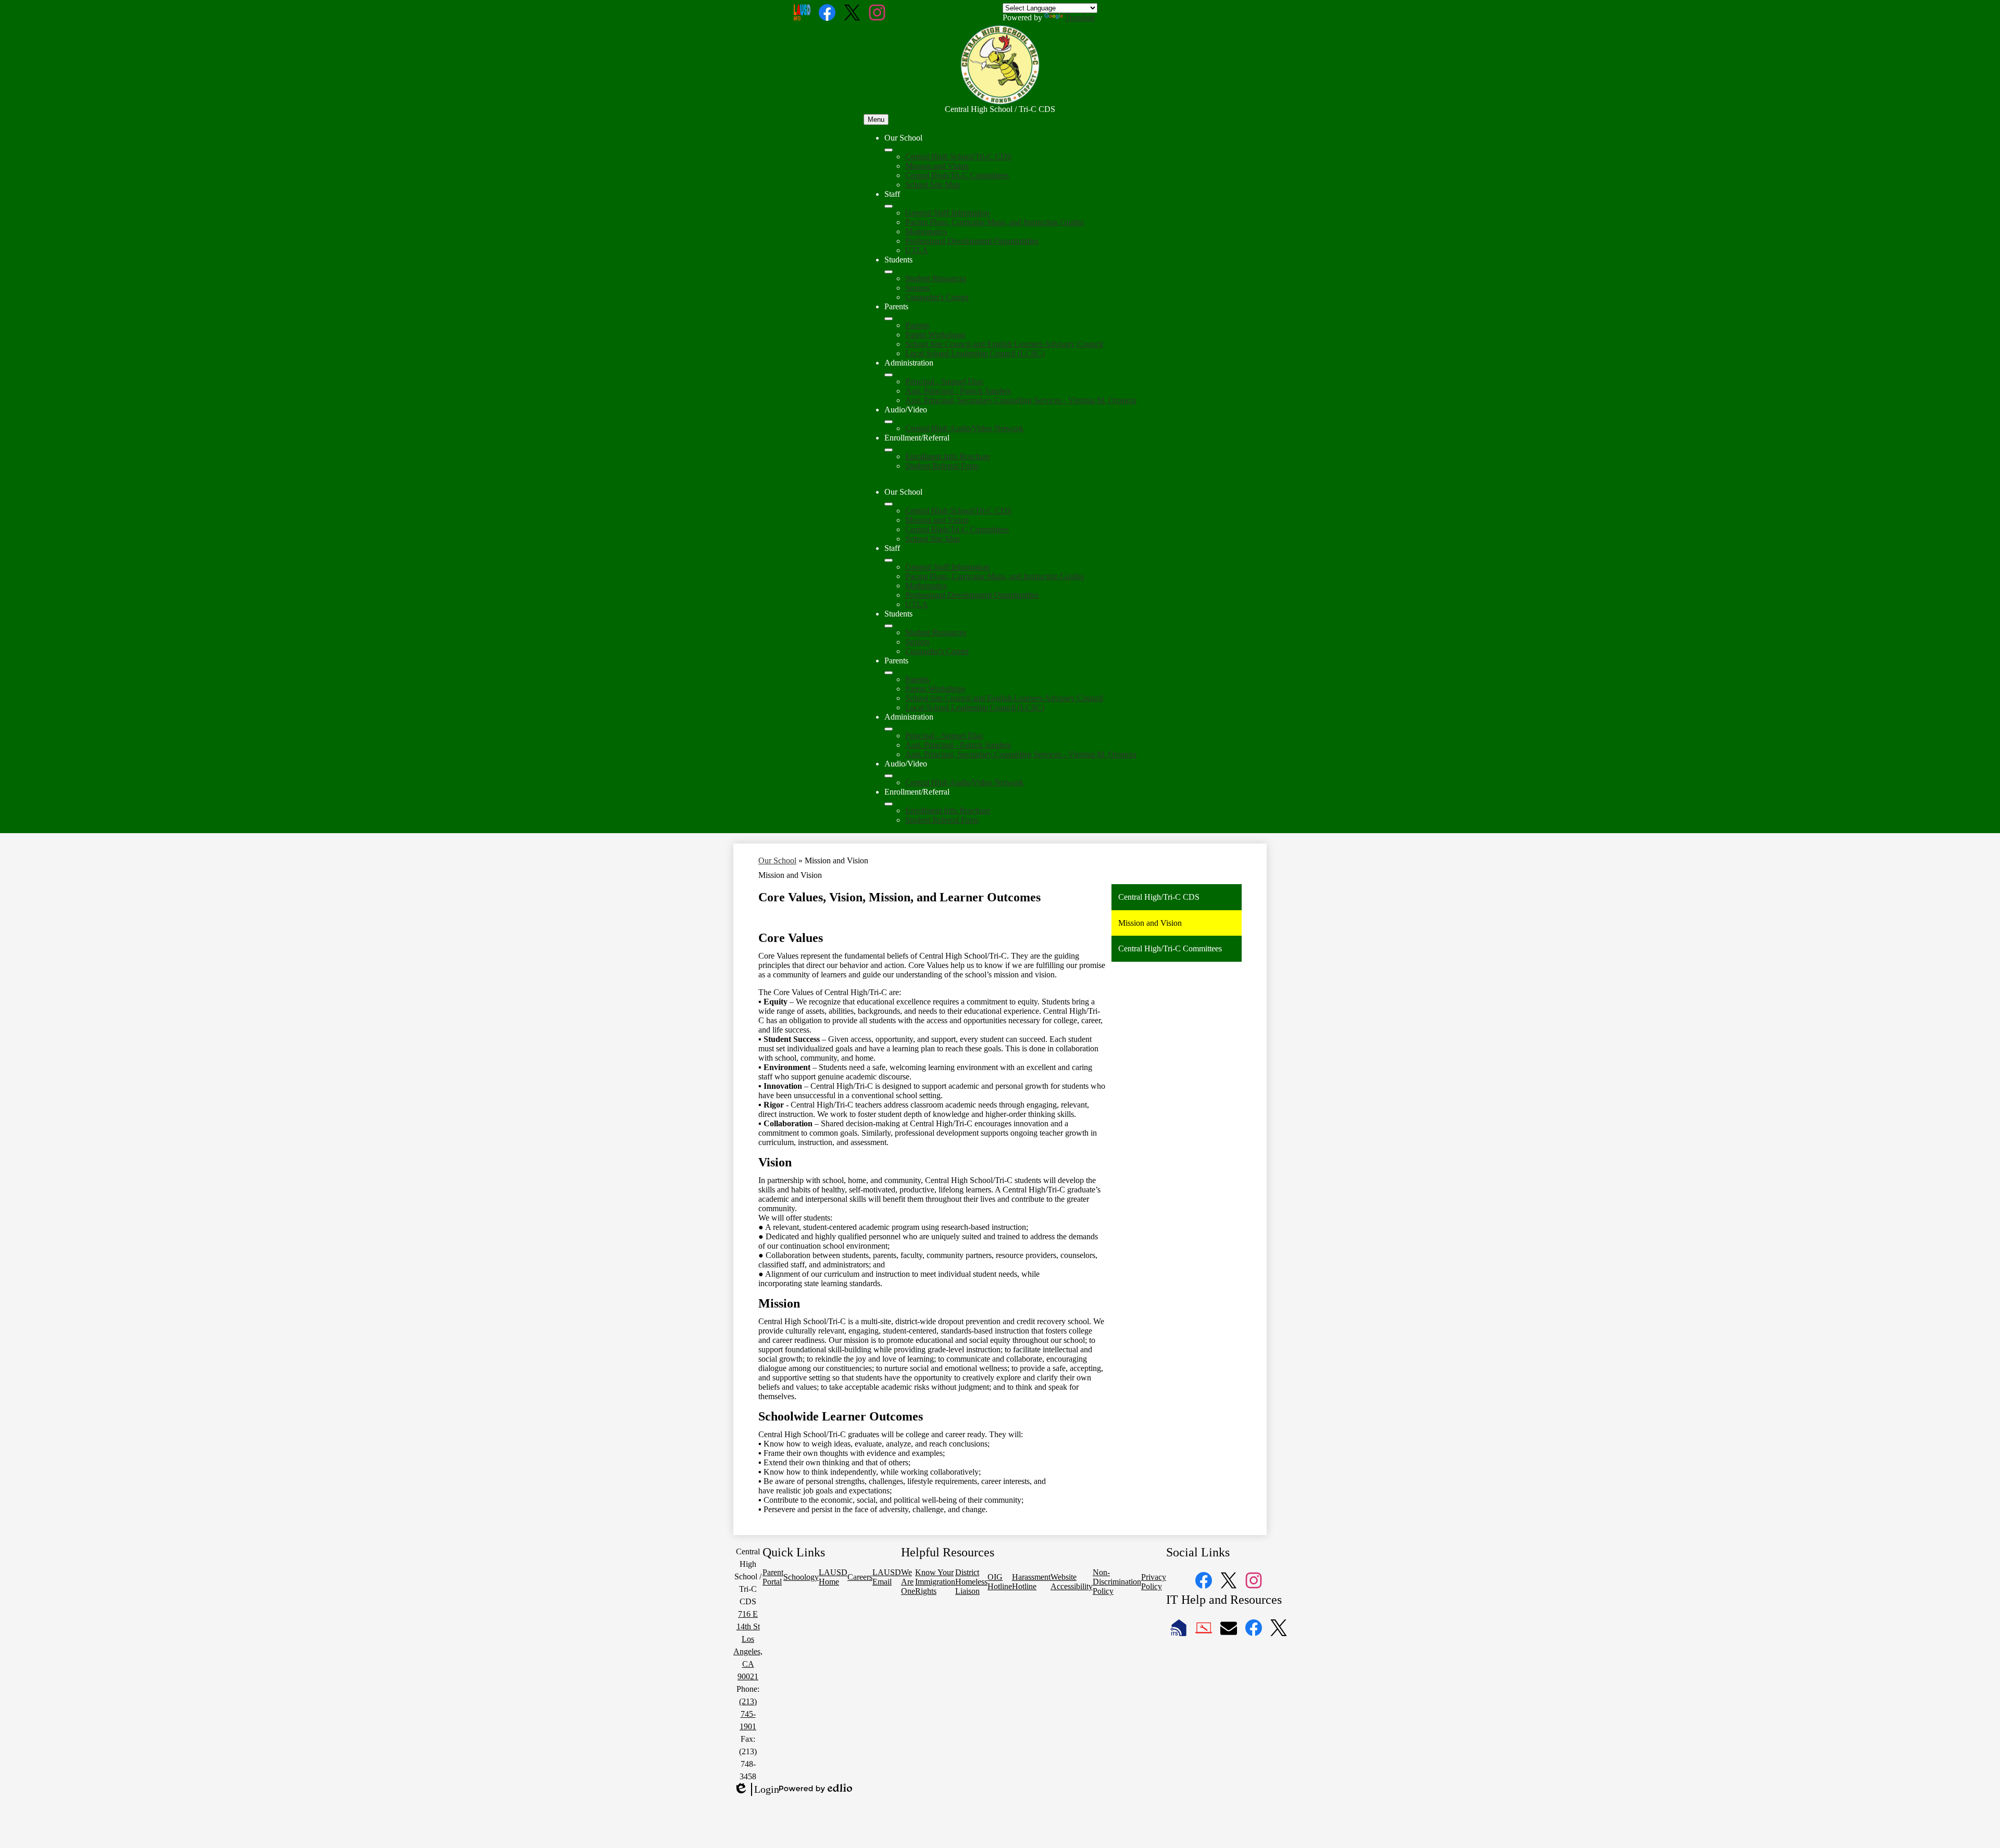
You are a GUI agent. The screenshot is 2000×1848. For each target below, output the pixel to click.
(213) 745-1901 (748, 1714)
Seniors (917, 288)
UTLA (917, 250)
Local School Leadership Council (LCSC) (975, 353)
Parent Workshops (935, 335)
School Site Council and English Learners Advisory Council (1004, 344)
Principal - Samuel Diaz (944, 381)
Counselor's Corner (937, 297)
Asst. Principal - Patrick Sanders (958, 391)
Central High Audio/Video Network (964, 428)
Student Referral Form (942, 466)
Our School (777, 860)
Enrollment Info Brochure (948, 456)
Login (756, 1790)
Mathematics (926, 231)
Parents (917, 325)
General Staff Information (947, 213)
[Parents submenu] (889, 319)
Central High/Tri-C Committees (957, 175)
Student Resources (936, 278)
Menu (876, 120)
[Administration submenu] (889, 375)
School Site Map (933, 185)
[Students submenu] (889, 272)
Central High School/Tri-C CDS (958, 156)
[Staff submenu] (889, 206)
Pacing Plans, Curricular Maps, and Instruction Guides (995, 222)
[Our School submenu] (889, 150)
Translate (1080, 17)
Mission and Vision (937, 166)
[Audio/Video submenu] (889, 422)
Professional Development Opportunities (972, 241)
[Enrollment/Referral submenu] (889, 450)
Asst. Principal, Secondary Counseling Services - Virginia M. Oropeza (1021, 400)
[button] (889, 504)
